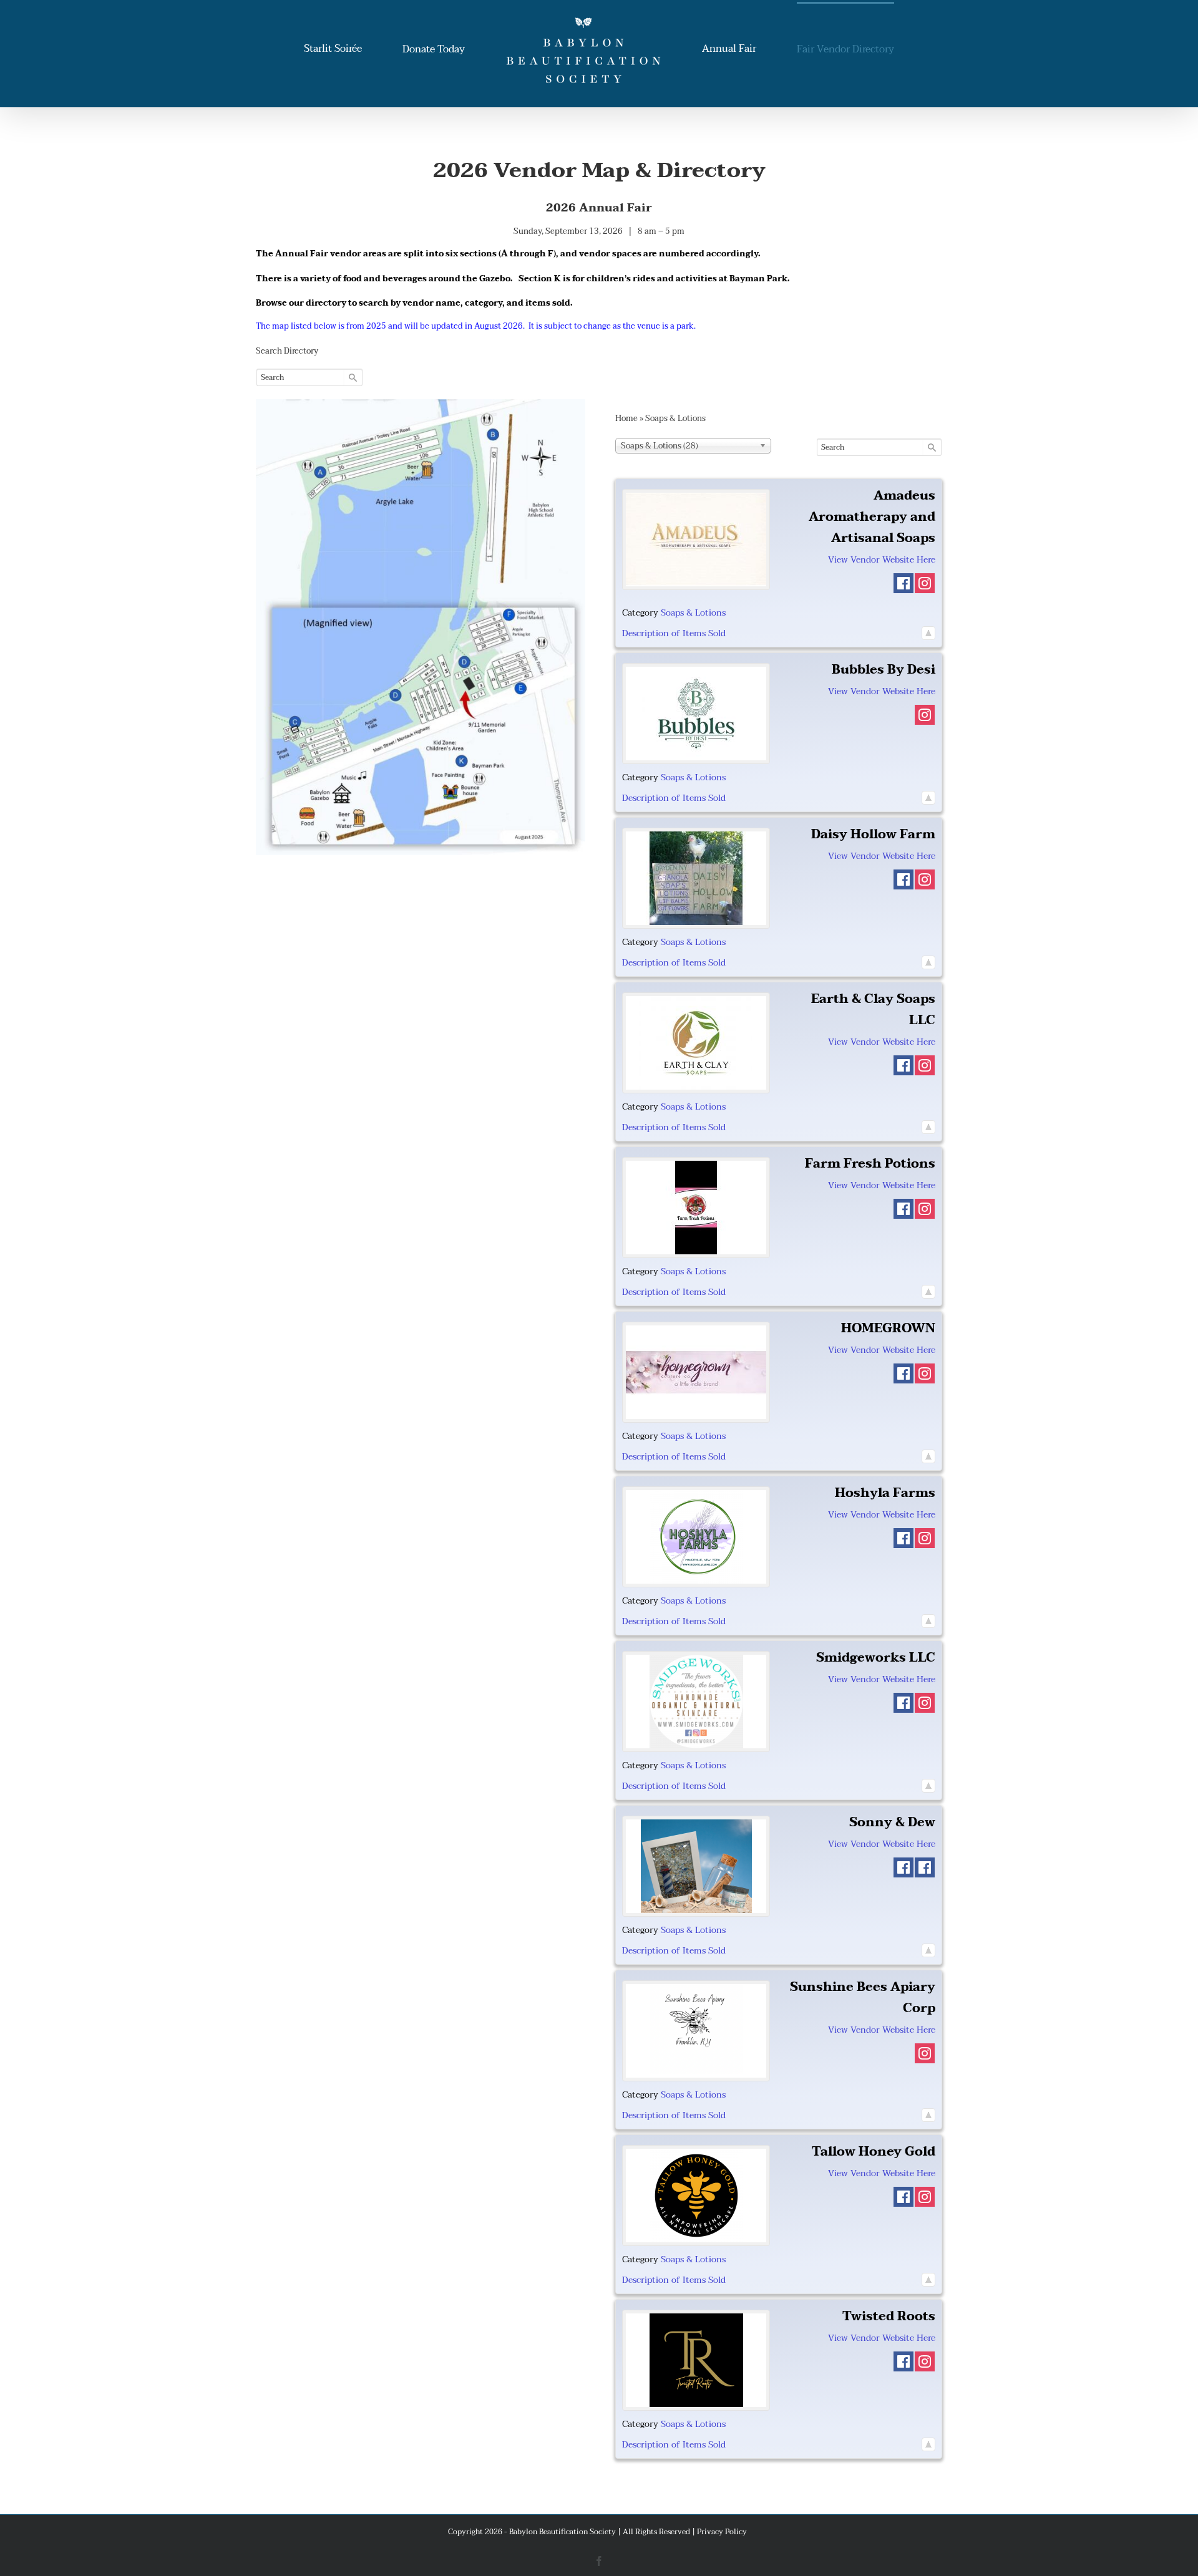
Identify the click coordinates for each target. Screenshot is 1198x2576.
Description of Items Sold (674, 633)
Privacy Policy (722, 2532)
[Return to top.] (928, 633)
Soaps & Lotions (693, 613)
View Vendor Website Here (882, 560)
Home (626, 419)
